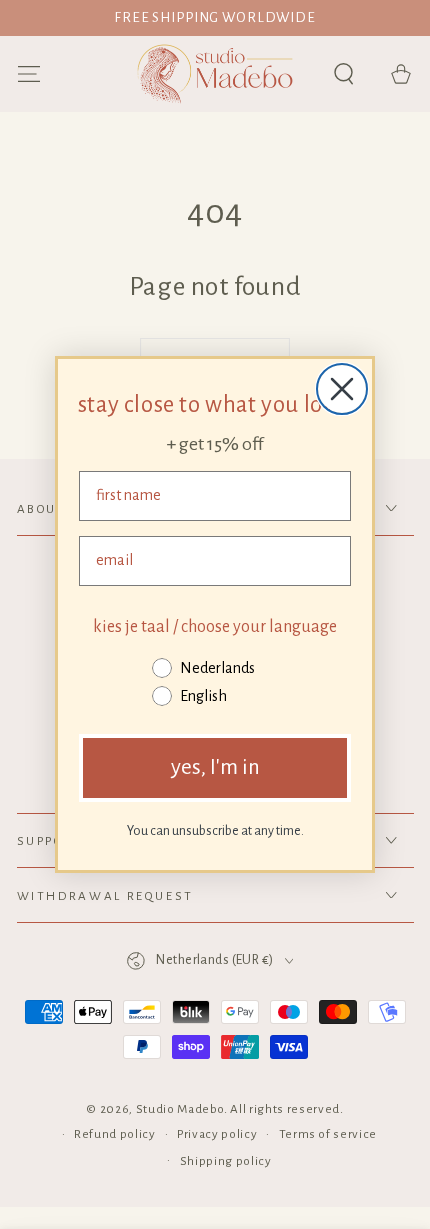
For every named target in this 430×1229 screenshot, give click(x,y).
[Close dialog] (342, 389)
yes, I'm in (215, 767)
